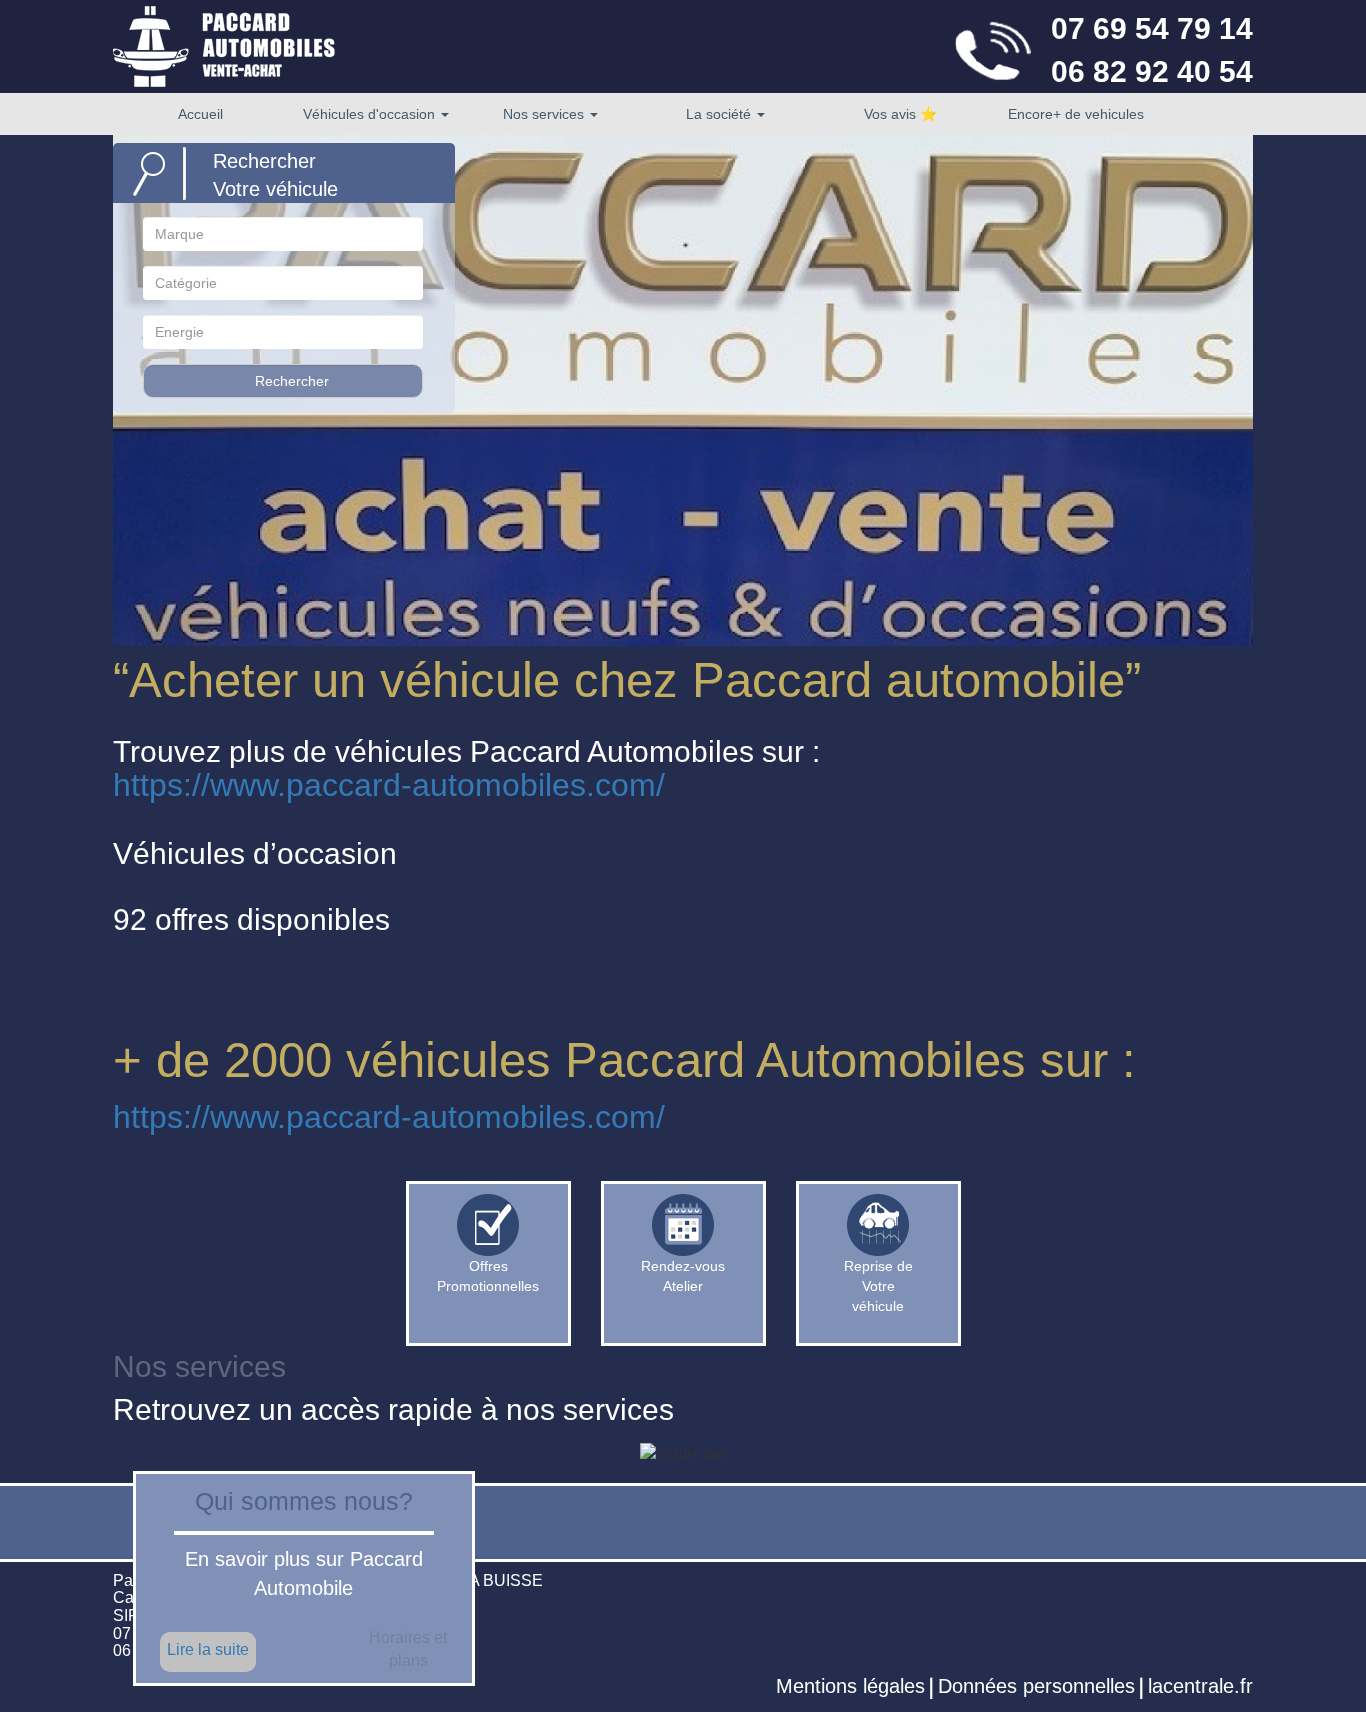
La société (720, 114)
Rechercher (292, 381)
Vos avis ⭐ (900, 114)
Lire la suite (208, 1649)
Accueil (200, 114)
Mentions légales (850, 1686)
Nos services (545, 114)
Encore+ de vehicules (1076, 114)
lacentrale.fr (1200, 1686)
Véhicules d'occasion (371, 114)
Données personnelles (1036, 1686)
